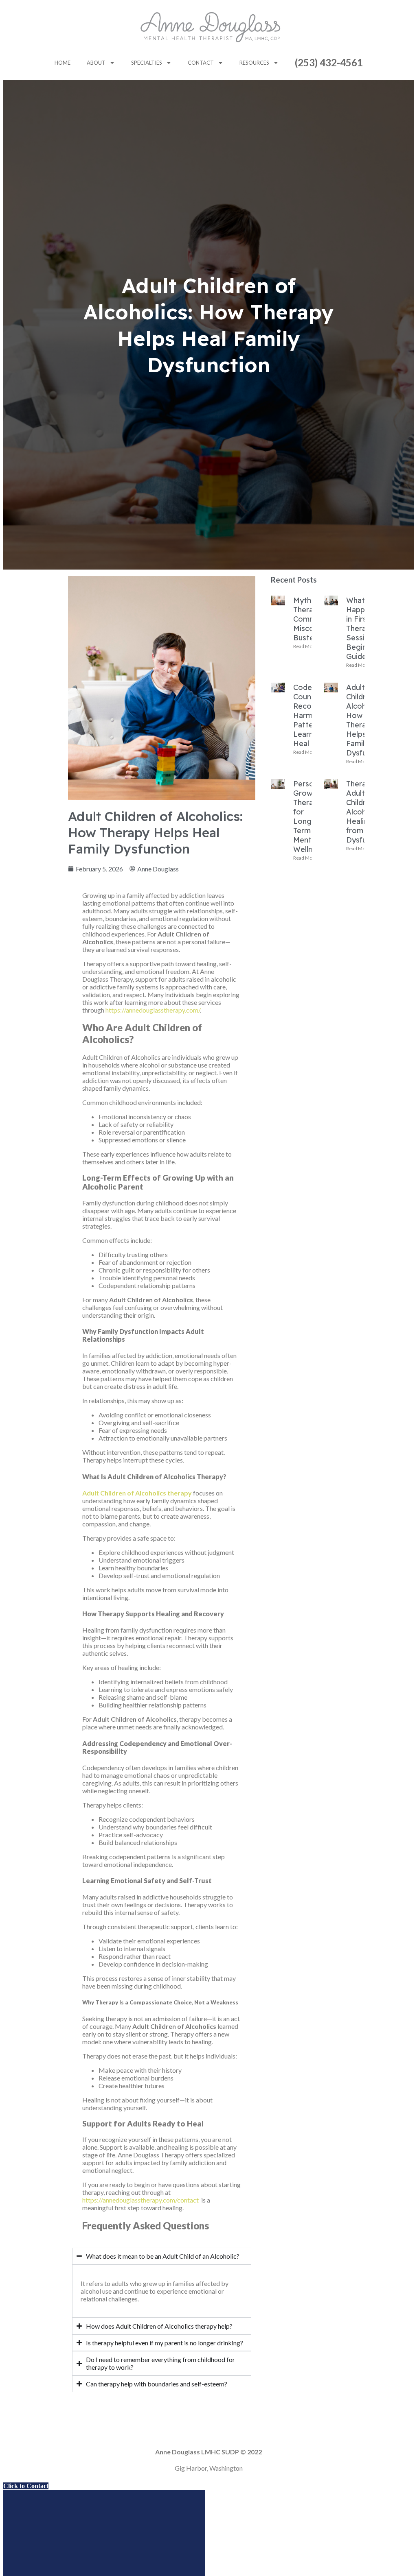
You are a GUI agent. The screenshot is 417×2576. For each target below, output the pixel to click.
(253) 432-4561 (329, 62)
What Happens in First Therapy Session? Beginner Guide (362, 628)
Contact (201, 63)
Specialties (147, 63)
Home (63, 63)
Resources (254, 63)
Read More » (307, 646)
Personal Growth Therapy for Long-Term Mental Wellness (309, 816)
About (96, 63)
